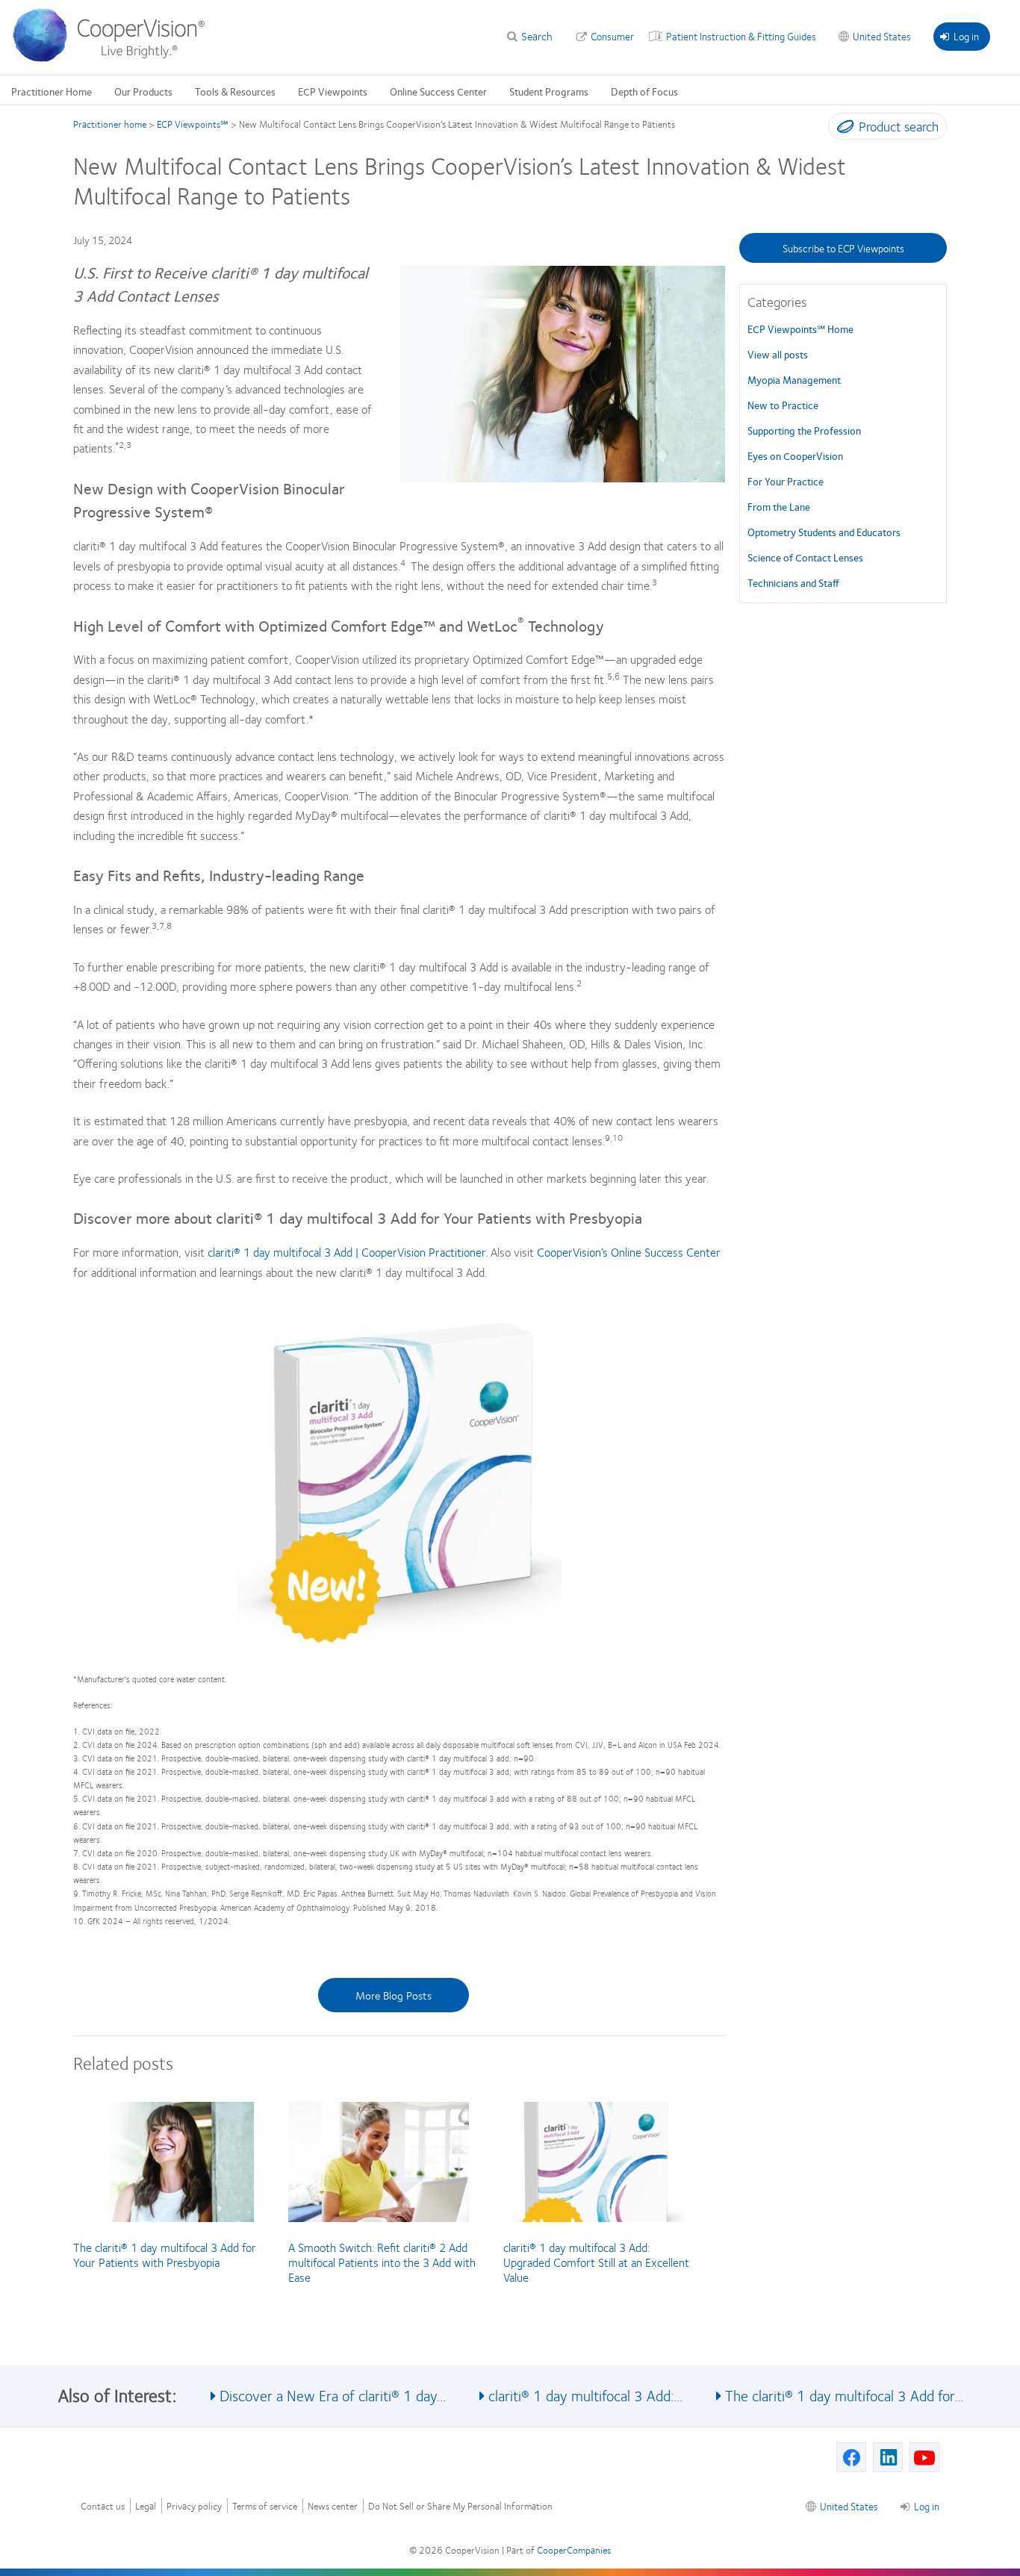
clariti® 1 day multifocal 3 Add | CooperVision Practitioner (346, 1252)
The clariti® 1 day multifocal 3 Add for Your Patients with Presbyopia (165, 2255)
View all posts (778, 354)
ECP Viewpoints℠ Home (800, 329)
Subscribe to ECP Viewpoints (843, 248)
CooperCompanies (574, 2550)
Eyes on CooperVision (795, 455)
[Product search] (842, 129)
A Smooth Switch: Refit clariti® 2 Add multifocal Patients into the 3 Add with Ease (382, 2262)
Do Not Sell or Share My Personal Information (460, 2506)
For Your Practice (786, 481)
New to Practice (783, 405)
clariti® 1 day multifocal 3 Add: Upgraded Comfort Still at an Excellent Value (596, 2262)
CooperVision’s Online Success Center (629, 1252)
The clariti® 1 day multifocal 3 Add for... (844, 2395)
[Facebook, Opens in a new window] (851, 2457)
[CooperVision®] (116, 58)
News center (333, 2506)
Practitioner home (110, 124)
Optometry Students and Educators (824, 532)
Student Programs (549, 91)
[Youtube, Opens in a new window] (924, 2457)
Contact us (103, 2506)
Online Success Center (438, 91)
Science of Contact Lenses (805, 557)
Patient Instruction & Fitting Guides (741, 36)
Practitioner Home (52, 91)
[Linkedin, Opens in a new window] (888, 2457)
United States (882, 36)
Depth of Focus (644, 91)
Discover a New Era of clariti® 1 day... (333, 2395)
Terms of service (265, 2506)
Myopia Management (794, 379)
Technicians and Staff (793, 582)
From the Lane (779, 506)
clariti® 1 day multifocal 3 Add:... (585, 2395)
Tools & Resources (235, 91)
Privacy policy (194, 2506)
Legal (146, 2506)
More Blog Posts (394, 1995)
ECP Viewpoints (333, 91)
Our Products (143, 91)
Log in (966, 36)
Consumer (612, 36)
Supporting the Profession (804, 430)
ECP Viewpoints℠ (193, 124)
